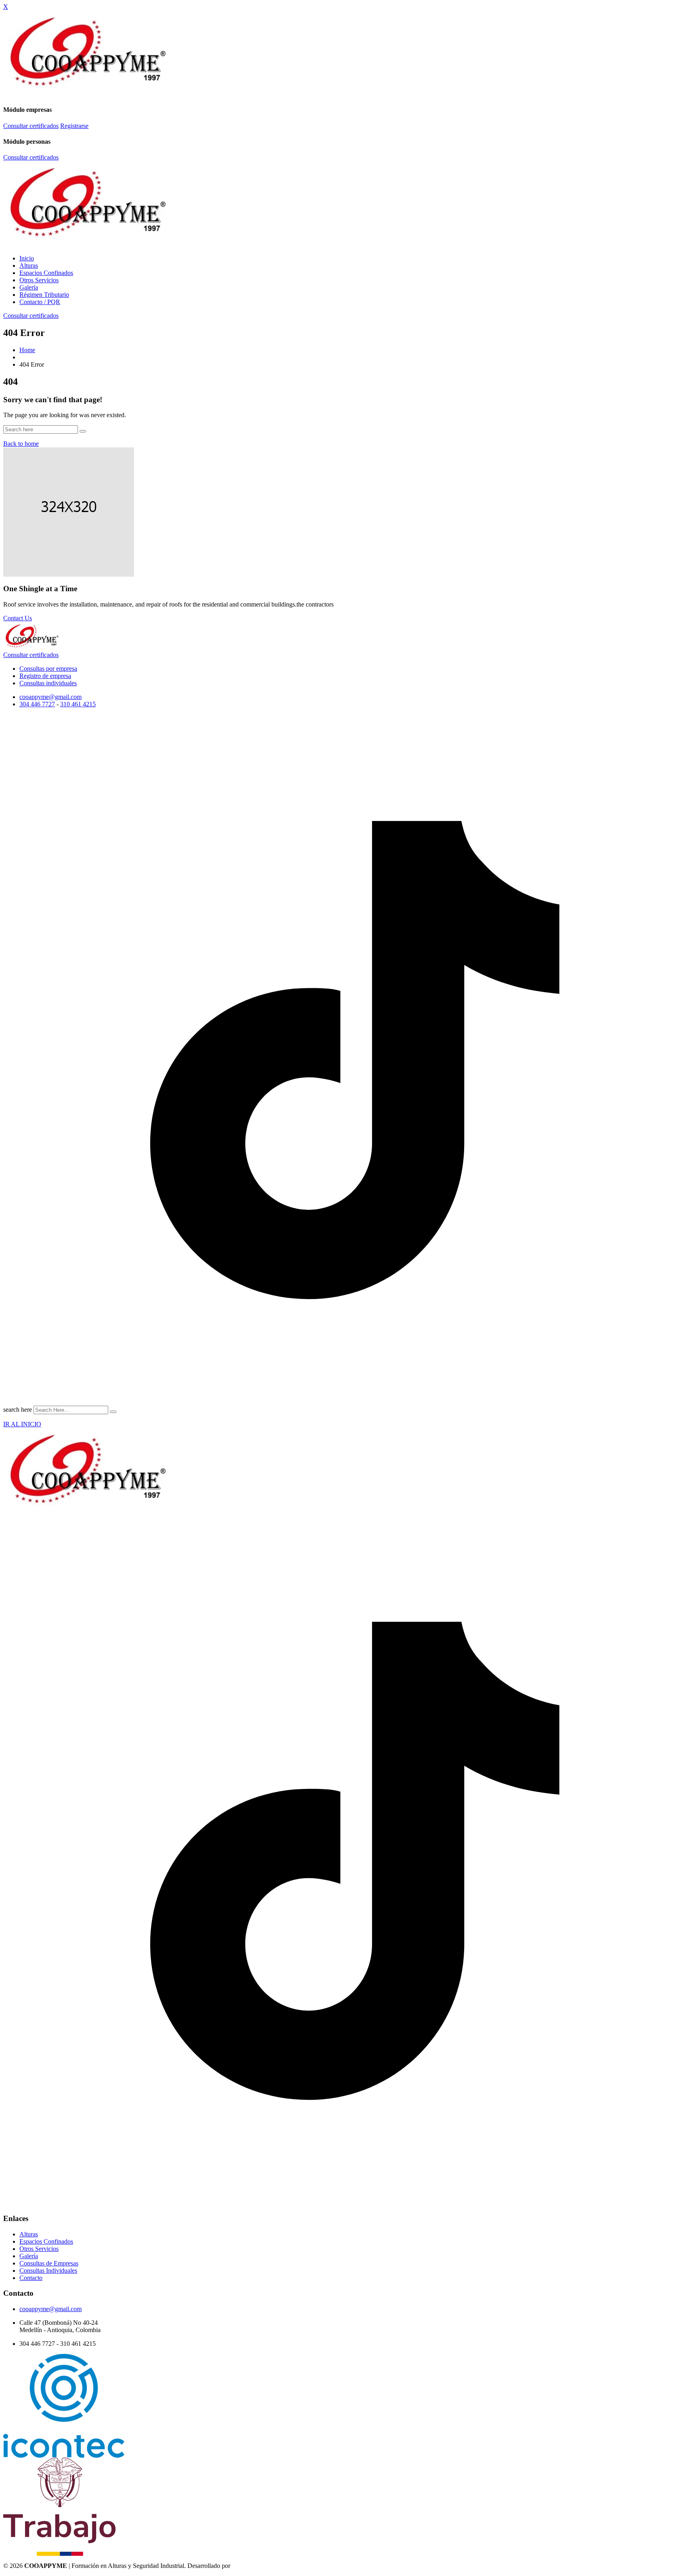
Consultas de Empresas (49, 2263)
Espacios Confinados (46, 273)
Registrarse (74, 126)
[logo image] (32, 649)
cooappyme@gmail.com (50, 697)
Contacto (31, 2278)
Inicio (27, 258)
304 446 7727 (37, 704)
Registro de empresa (45, 676)
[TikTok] (349, 1403)
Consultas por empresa (48, 669)
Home (27, 350)
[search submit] (113, 1412)
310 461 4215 (78, 704)
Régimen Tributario (44, 295)
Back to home (21, 444)
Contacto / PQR (40, 302)
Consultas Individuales (48, 2271)
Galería (29, 287)
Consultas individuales (48, 683)
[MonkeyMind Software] (252, 2566)
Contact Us (18, 618)
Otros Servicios (39, 280)
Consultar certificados (31, 126)
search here (18, 1410)
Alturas (29, 266)
